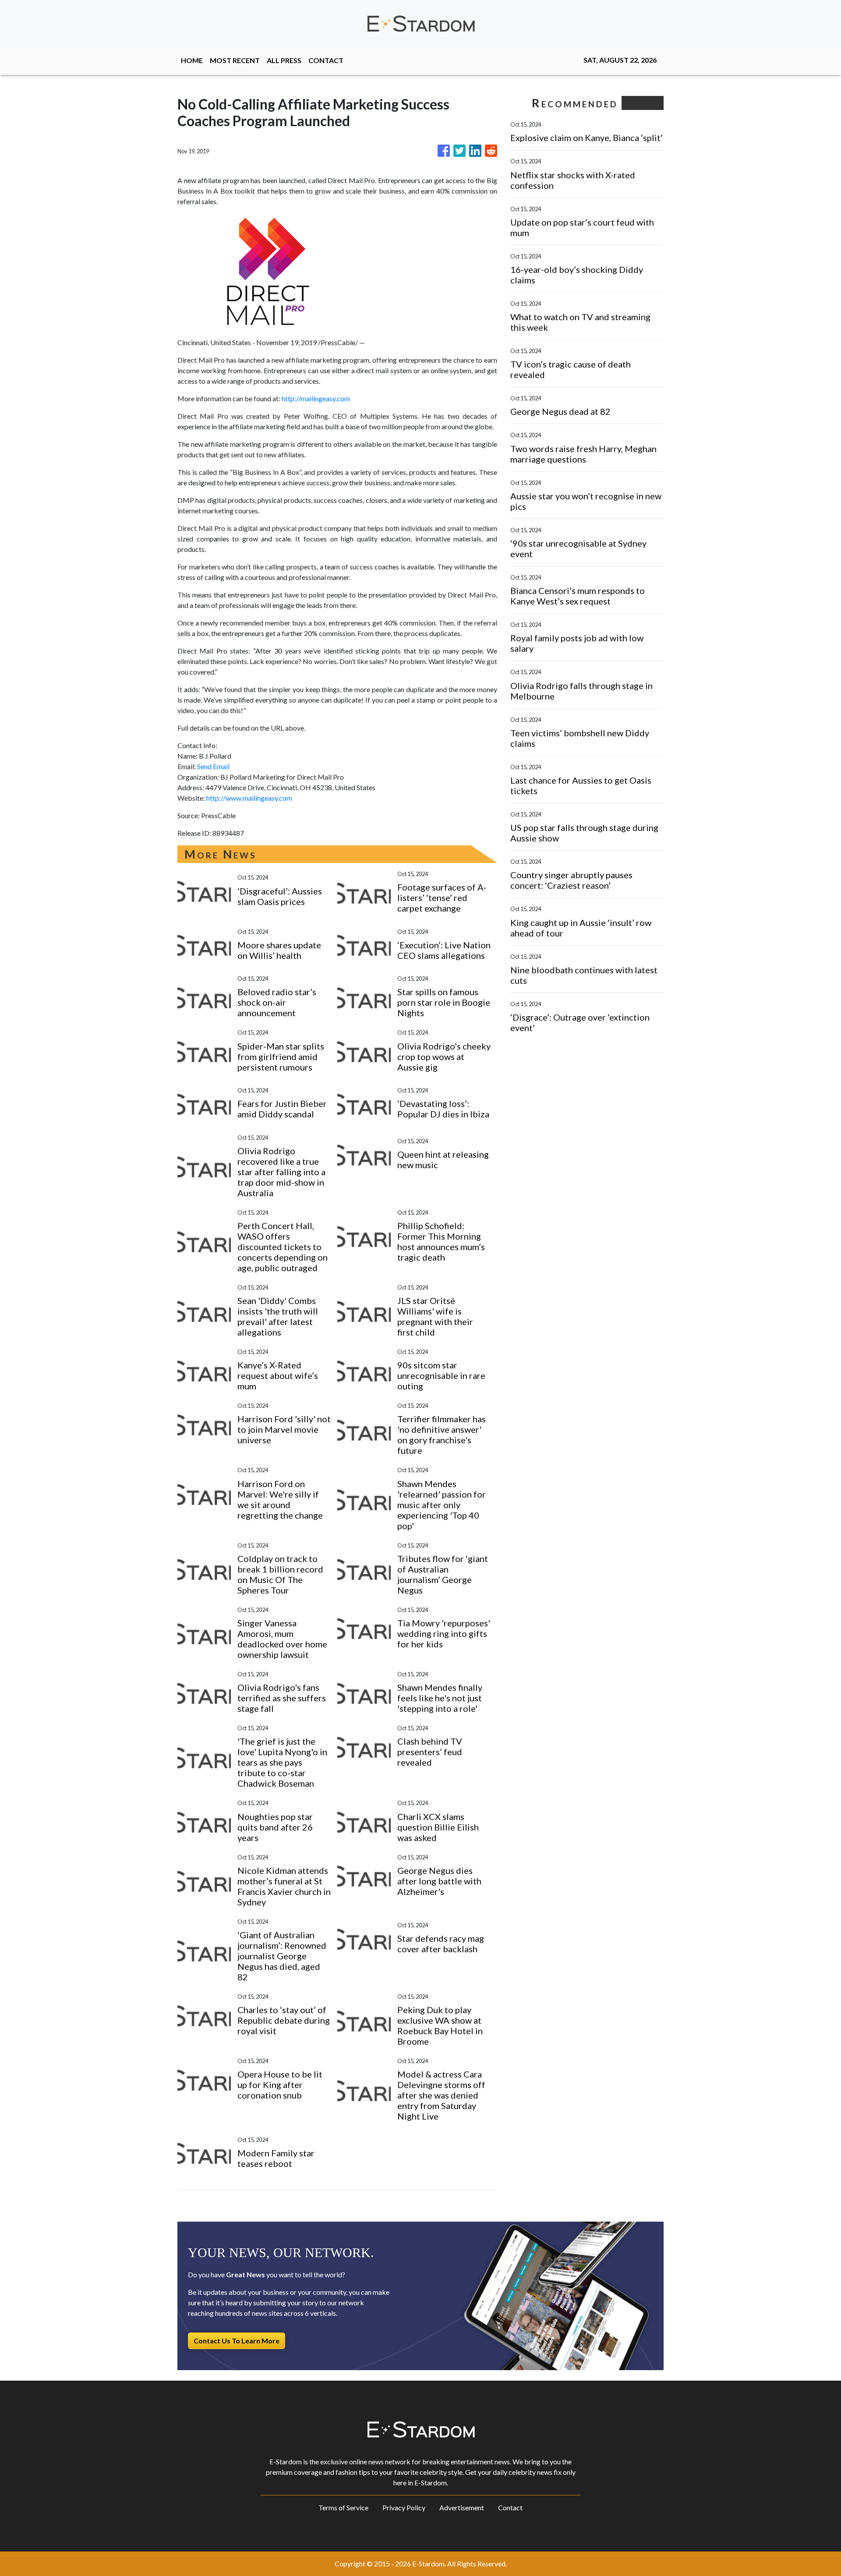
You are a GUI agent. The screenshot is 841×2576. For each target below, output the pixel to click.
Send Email (213, 766)
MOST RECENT (235, 60)
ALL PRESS (284, 60)
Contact (510, 2507)
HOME (192, 60)
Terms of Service (343, 2507)
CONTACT (326, 60)
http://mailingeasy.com (316, 398)
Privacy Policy (404, 2507)
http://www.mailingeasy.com (249, 798)
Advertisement (462, 2507)
